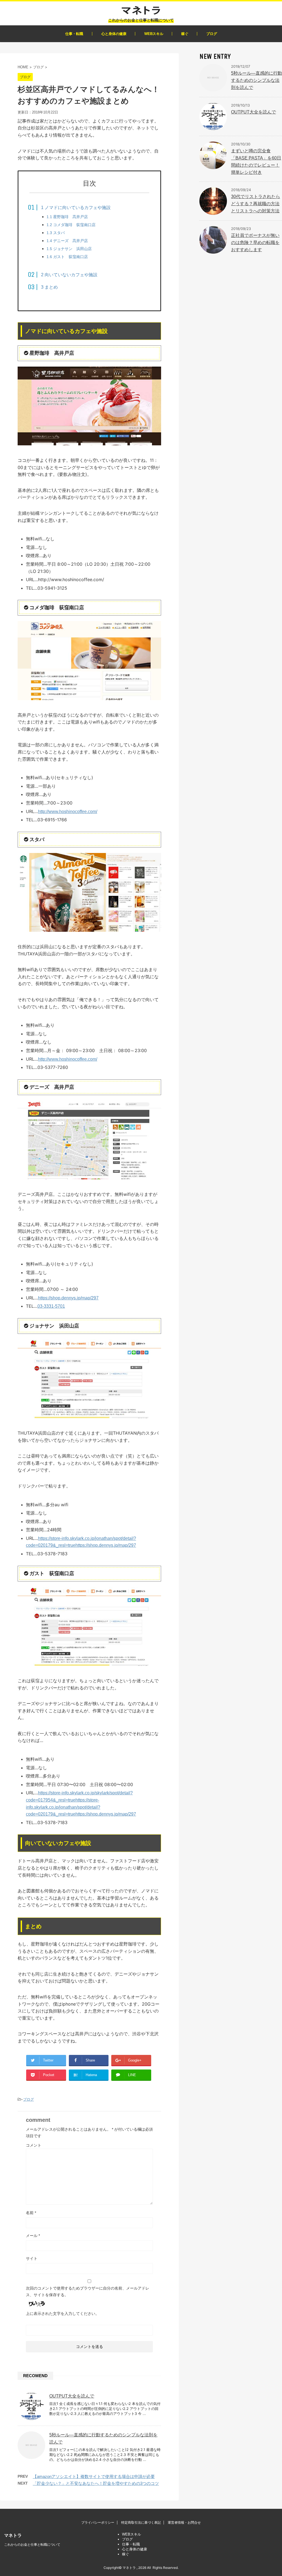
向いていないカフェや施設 (69, 275)
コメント (34, 2145)
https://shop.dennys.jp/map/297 (68, 1298)
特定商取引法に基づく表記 (141, 2523)
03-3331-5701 (51, 1306)
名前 (31, 2213)
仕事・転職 (74, 34)
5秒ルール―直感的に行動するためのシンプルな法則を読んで (257, 80)
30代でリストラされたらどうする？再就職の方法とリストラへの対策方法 (256, 204)
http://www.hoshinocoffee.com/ (68, 812)
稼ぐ (185, 34)
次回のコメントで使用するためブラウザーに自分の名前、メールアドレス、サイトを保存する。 (88, 2291)
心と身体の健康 (114, 34)
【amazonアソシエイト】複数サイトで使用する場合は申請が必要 (94, 2476)
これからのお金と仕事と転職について (32, 2545)
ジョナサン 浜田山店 (69, 249)
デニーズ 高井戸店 (67, 241)
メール (33, 2236)
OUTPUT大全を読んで (72, 2396)
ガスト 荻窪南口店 (67, 257)
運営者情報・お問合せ (184, 2523)
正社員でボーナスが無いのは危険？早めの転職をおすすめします (255, 243)
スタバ (56, 233)
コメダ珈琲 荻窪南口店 (71, 225)
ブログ (212, 34)
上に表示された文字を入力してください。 (63, 2314)
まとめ (49, 287)
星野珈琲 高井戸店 (67, 217)
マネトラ (13, 2535)
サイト (32, 2258)
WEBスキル (154, 34)
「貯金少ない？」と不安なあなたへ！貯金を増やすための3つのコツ (96, 2483)
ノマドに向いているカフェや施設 (76, 208)
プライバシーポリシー (98, 2523)
